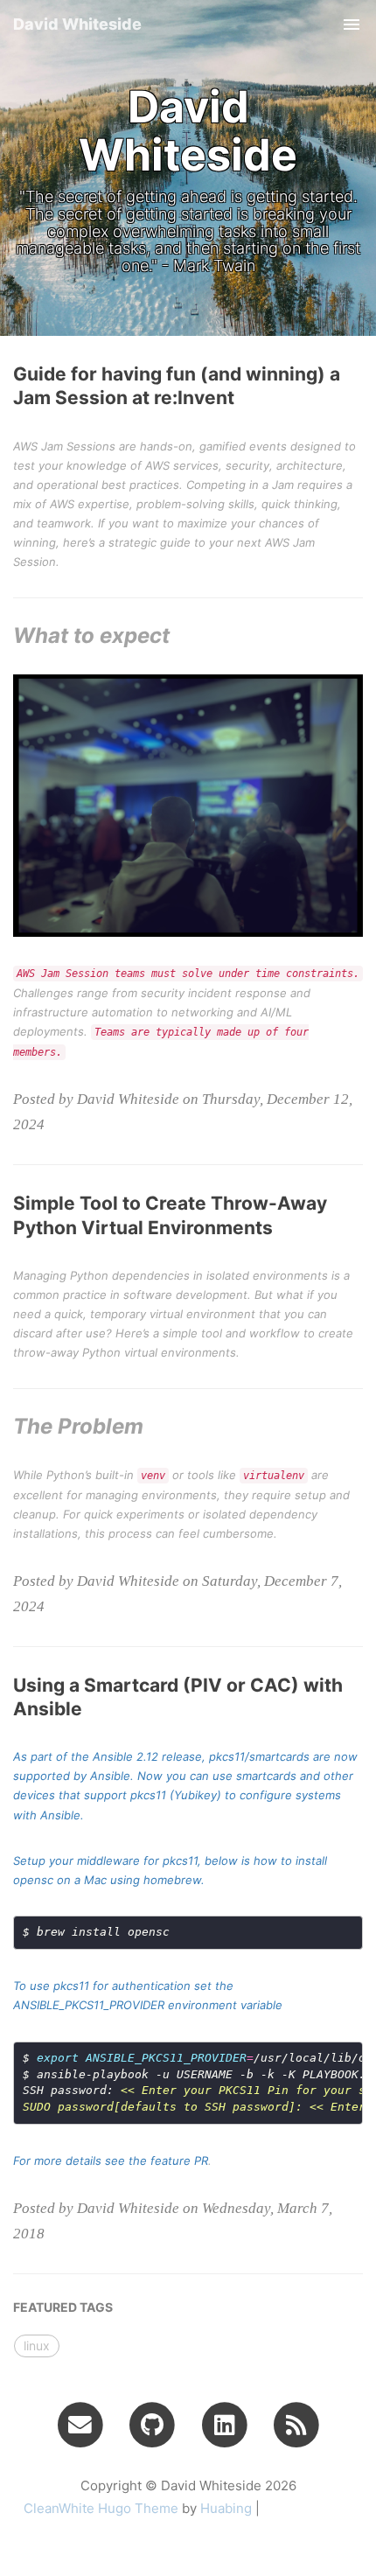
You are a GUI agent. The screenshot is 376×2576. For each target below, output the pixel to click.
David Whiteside (77, 24)
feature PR (179, 2161)
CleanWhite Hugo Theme (101, 2508)
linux (37, 2346)
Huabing (226, 2508)
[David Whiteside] (297, 2424)
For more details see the (82, 2161)
